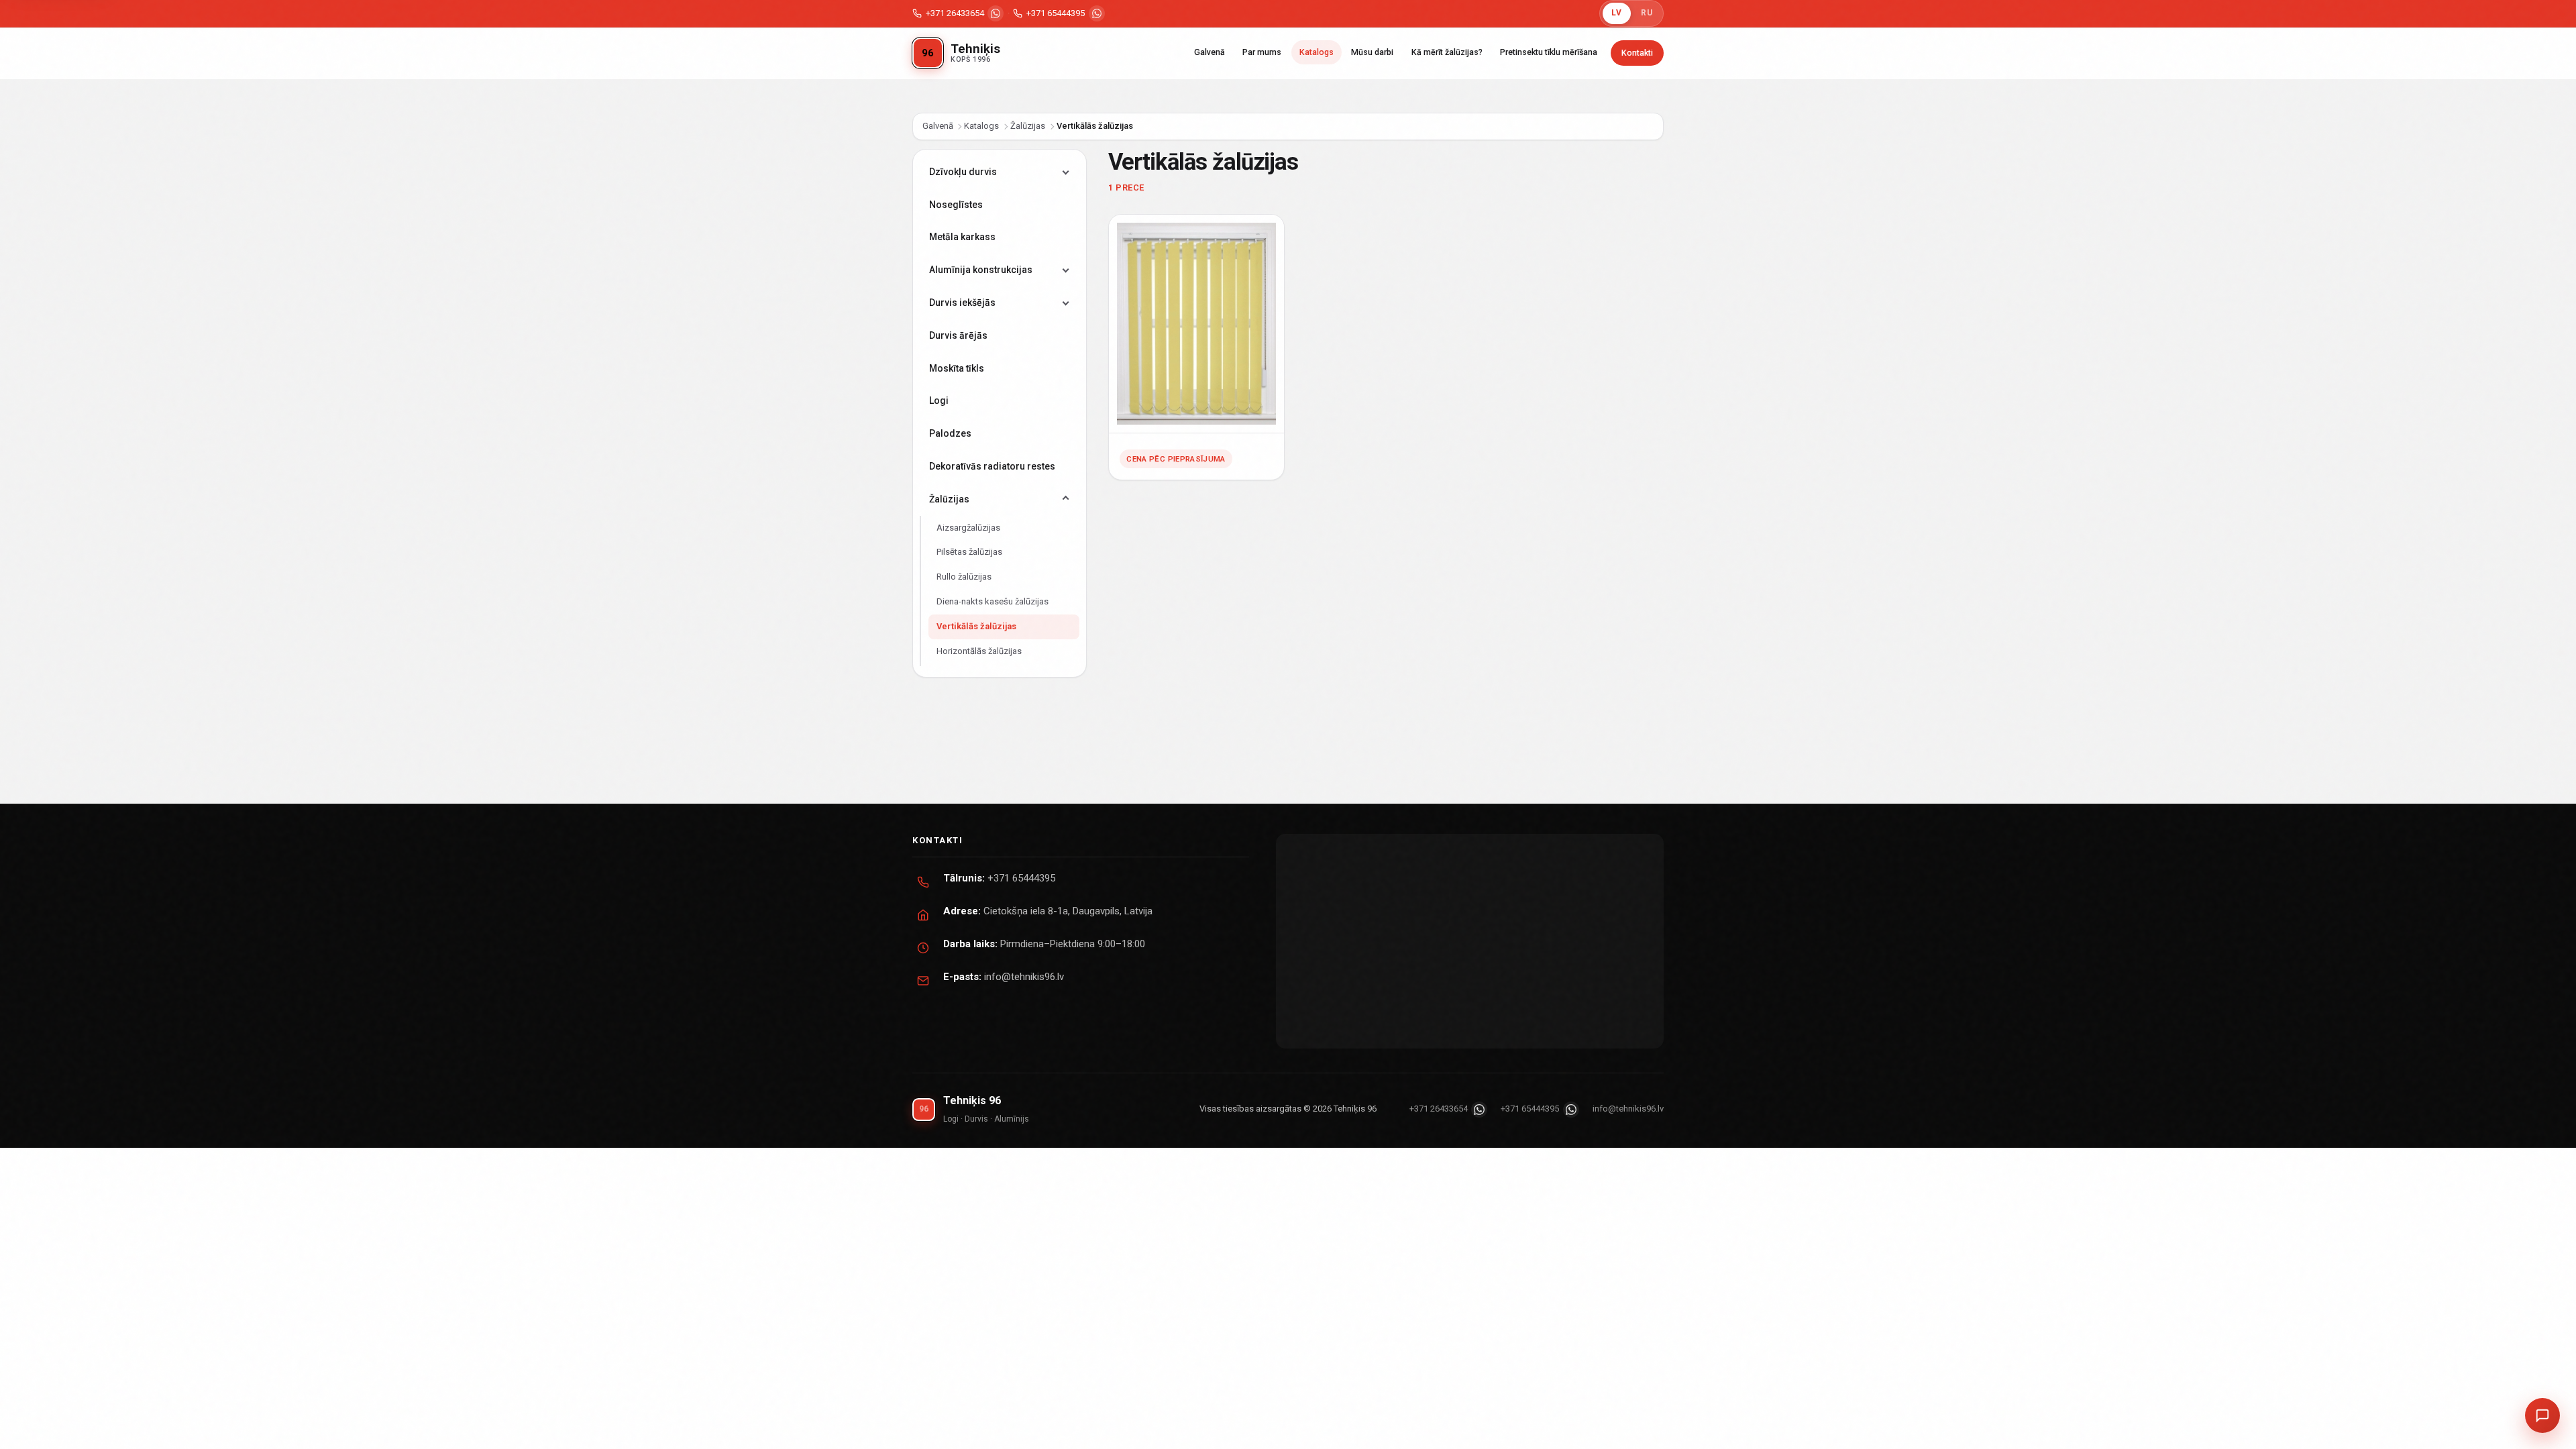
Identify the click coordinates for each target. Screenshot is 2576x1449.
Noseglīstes (956, 205)
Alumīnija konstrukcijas (981, 270)
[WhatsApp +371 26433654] (996, 13)
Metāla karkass (962, 237)
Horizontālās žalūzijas (979, 651)
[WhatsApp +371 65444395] (1097, 13)
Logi (939, 400)
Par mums (1262, 52)
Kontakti (1637, 53)
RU (1647, 13)
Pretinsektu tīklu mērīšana (1549, 52)
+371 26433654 (955, 13)
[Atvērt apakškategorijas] (1066, 172)
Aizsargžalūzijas (968, 528)
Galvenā (1210, 52)
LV (1616, 13)
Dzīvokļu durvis (963, 172)
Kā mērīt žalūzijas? (1447, 52)
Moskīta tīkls (957, 368)
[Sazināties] (2542, 1415)
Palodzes (950, 433)
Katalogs (1317, 52)
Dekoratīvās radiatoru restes (992, 466)
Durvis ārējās (958, 335)
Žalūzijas (1028, 126)
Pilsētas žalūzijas (969, 552)
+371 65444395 (1056, 13)
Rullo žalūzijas (964, 577)
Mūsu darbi (1372, 52)
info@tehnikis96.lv (1024, 977)
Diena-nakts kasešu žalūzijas (992, 601)
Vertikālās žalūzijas (976, 626)
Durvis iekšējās (962, 303)
